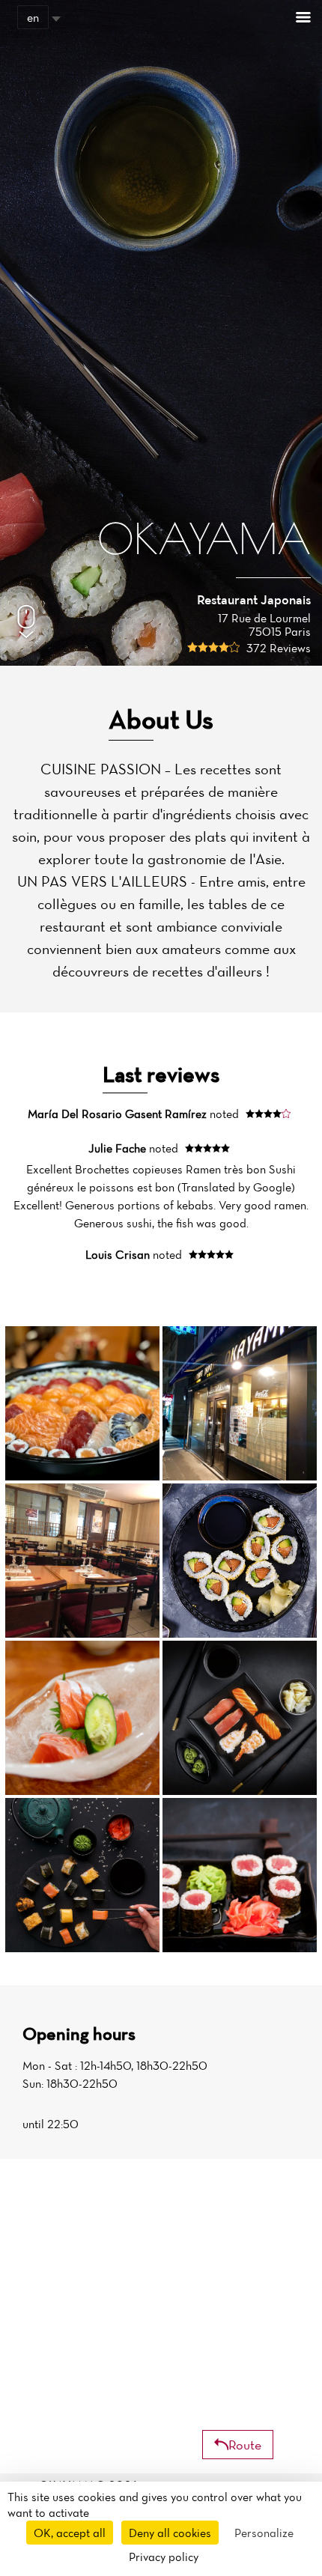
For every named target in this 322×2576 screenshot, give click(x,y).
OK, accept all (70, 2533)
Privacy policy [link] (164, 2557)
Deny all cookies (170, 2533)
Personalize (264, 2533)
